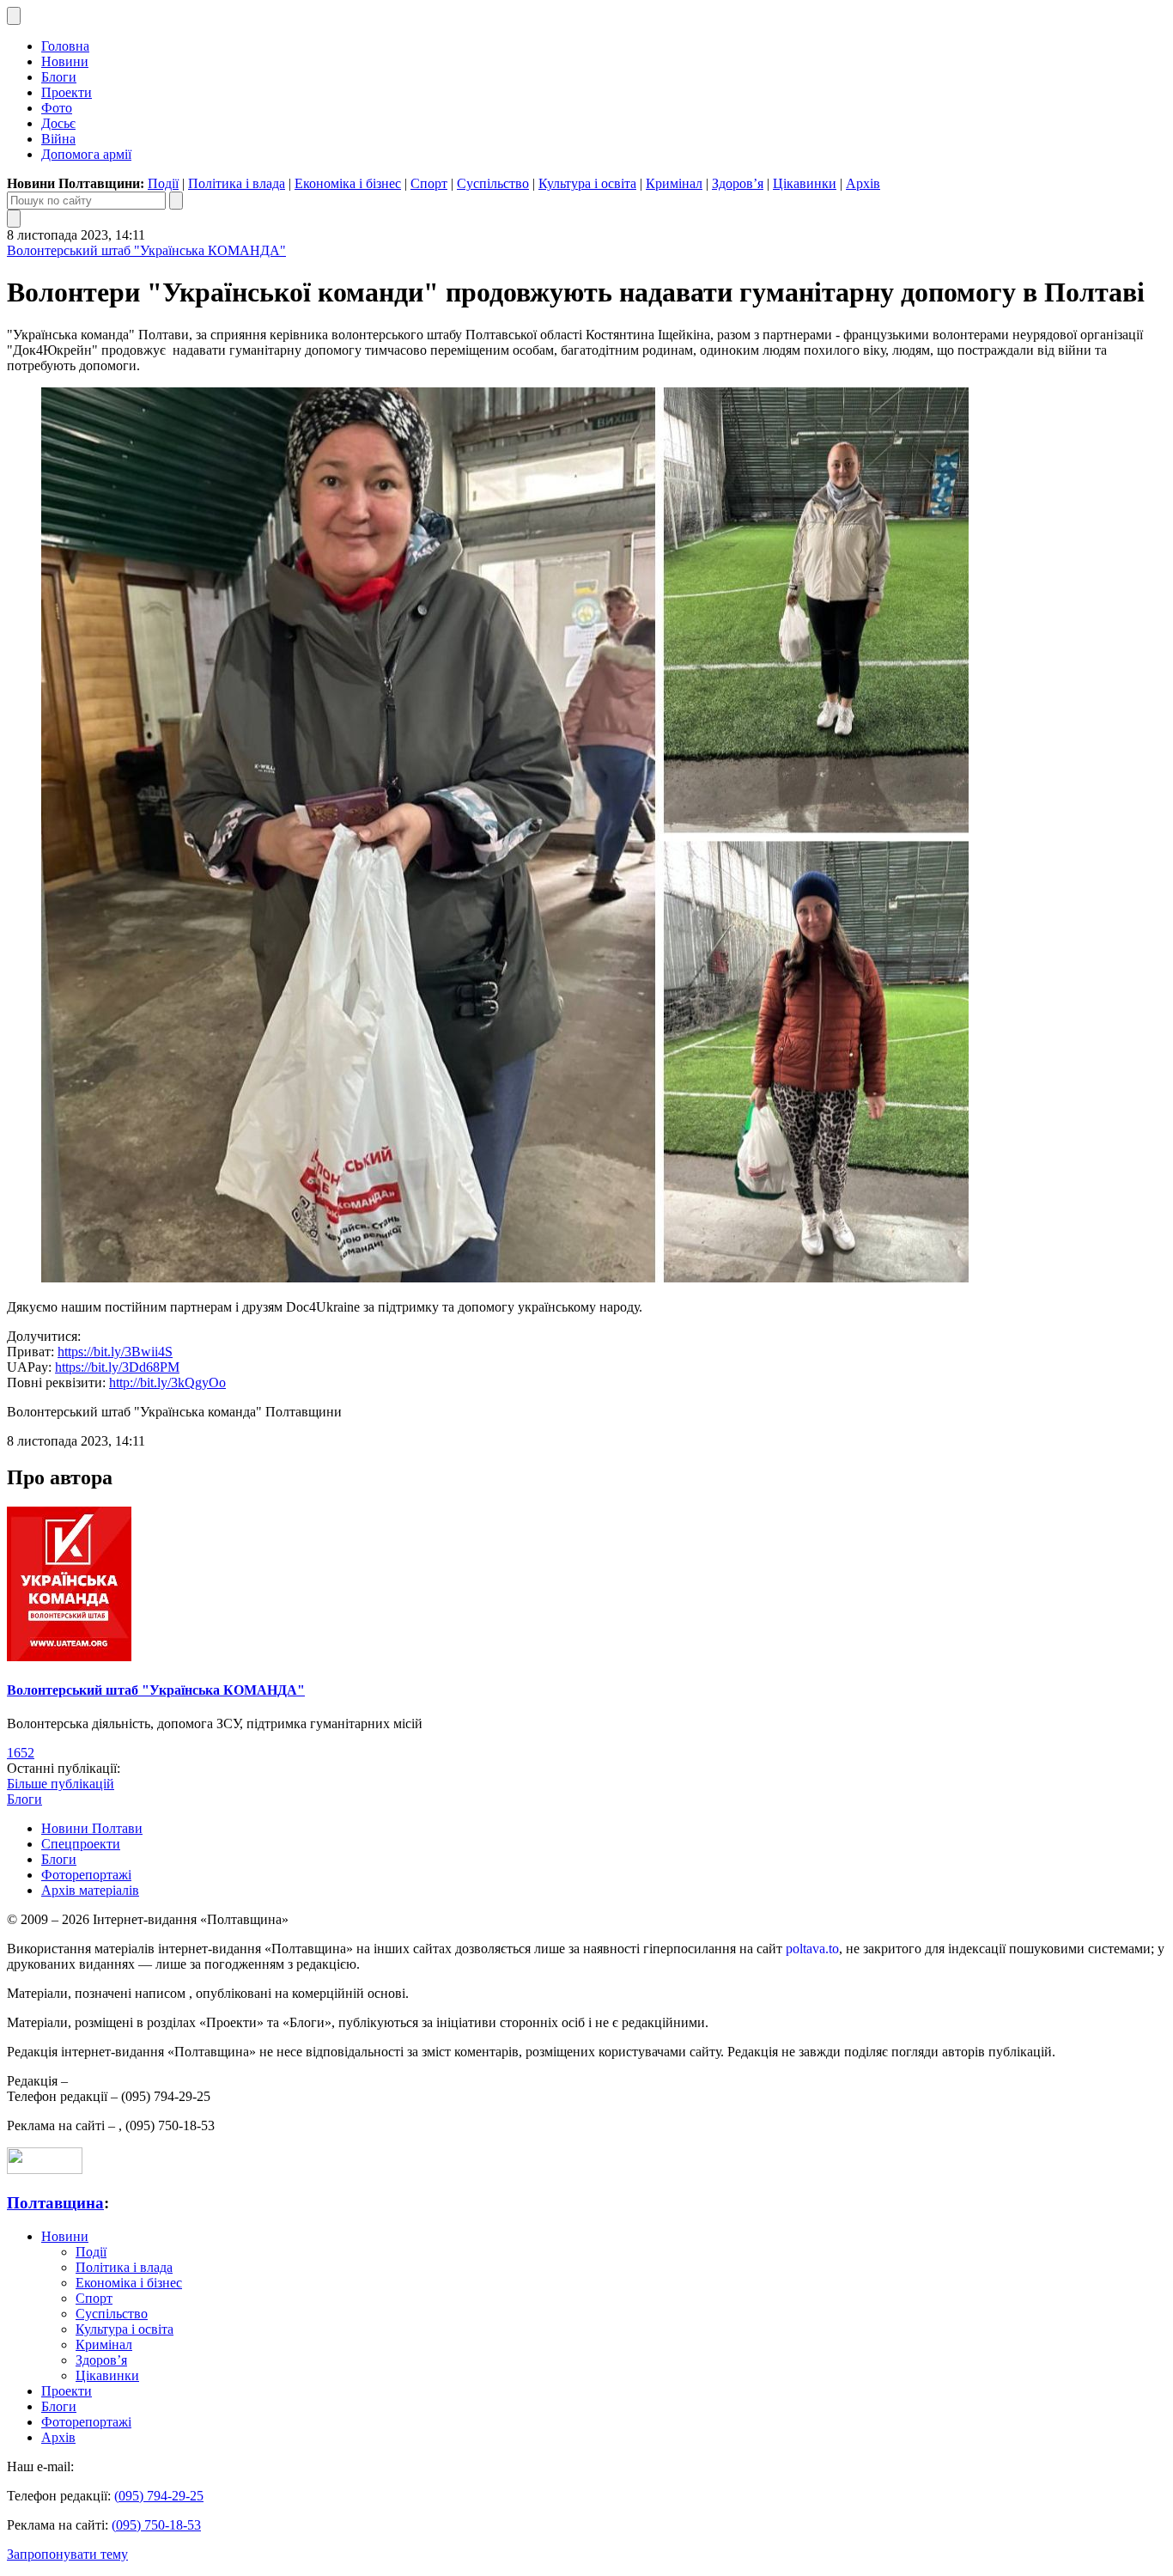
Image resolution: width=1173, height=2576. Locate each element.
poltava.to (812, 1949)
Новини (65, 61)
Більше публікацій (61, 1784)
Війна (58, 139)
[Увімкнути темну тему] (14, 16)
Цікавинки (805, 183)
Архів (863, 183)
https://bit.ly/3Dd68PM (117, 1367)
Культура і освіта (587, 183)
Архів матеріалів (90, 1890)
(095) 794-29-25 (159, 2496)
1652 (21, 1753)
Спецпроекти (81, 1844)
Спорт (429, 183)
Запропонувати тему (67, 2554)
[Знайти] (176, 201)
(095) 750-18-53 (156, 2525)
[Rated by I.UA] (45, 2169)
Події (163, 183)
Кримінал (674, 183)
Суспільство (493, 183)
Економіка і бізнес (348, 183)
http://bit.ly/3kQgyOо (167, 1382)
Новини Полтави (92, 1828)
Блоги (59, 77)
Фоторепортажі (86, 1875)
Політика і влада (237, 183)
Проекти (67, 92)
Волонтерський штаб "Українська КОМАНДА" (146, 250)
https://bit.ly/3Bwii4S (115, 1352)
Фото (57, 108)
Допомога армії (86, 154)
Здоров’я (738, 183)
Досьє (58, 123)
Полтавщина (55, 2203)
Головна (65, 46)
